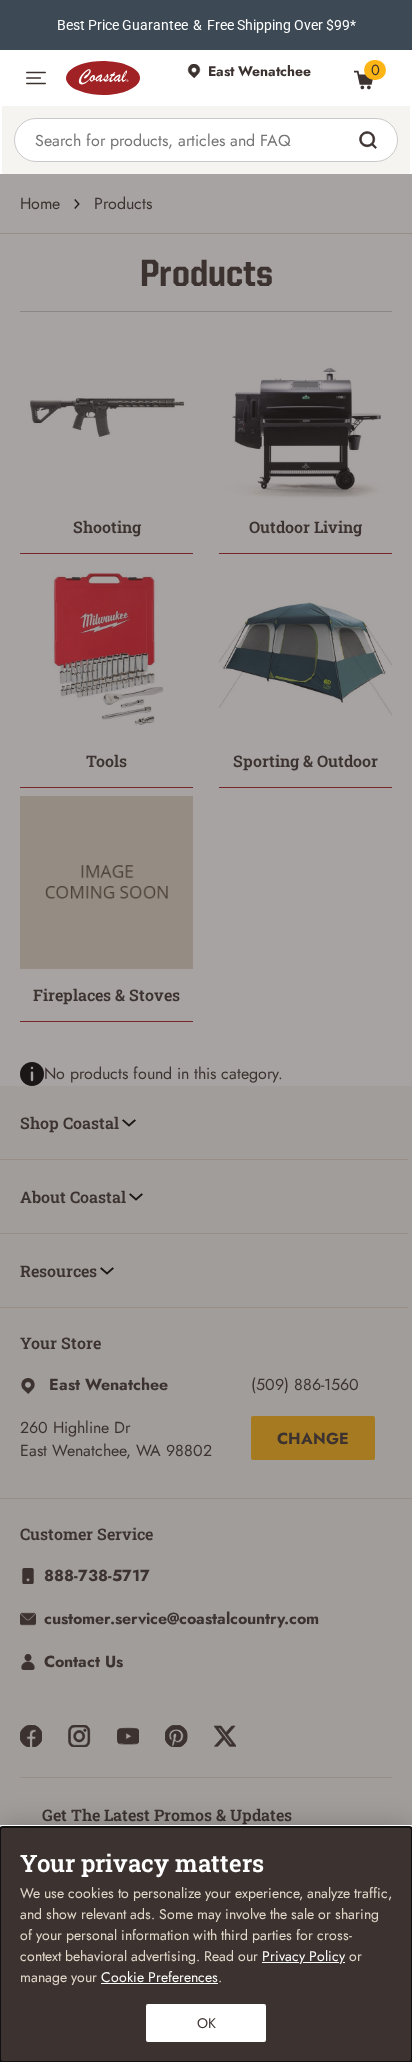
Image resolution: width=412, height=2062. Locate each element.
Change (313, 1438)
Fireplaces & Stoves (106, 994)
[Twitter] (225, 1736)
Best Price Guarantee (122, 25)
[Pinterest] (176, 1736)
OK (206, 2023)
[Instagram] (79, 1736)
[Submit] (370, 140)
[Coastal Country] (116, 78)
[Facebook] (31, 1736)
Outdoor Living (305, 526)
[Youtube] (128, 1736)
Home (40, 203)
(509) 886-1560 (305, 1384)
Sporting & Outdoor (305, 760)
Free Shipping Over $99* (281, 25)
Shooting (107, 526)
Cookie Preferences (159, 1977)
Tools (106, 760)
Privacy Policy (303, 1956)
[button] (36, 78)
